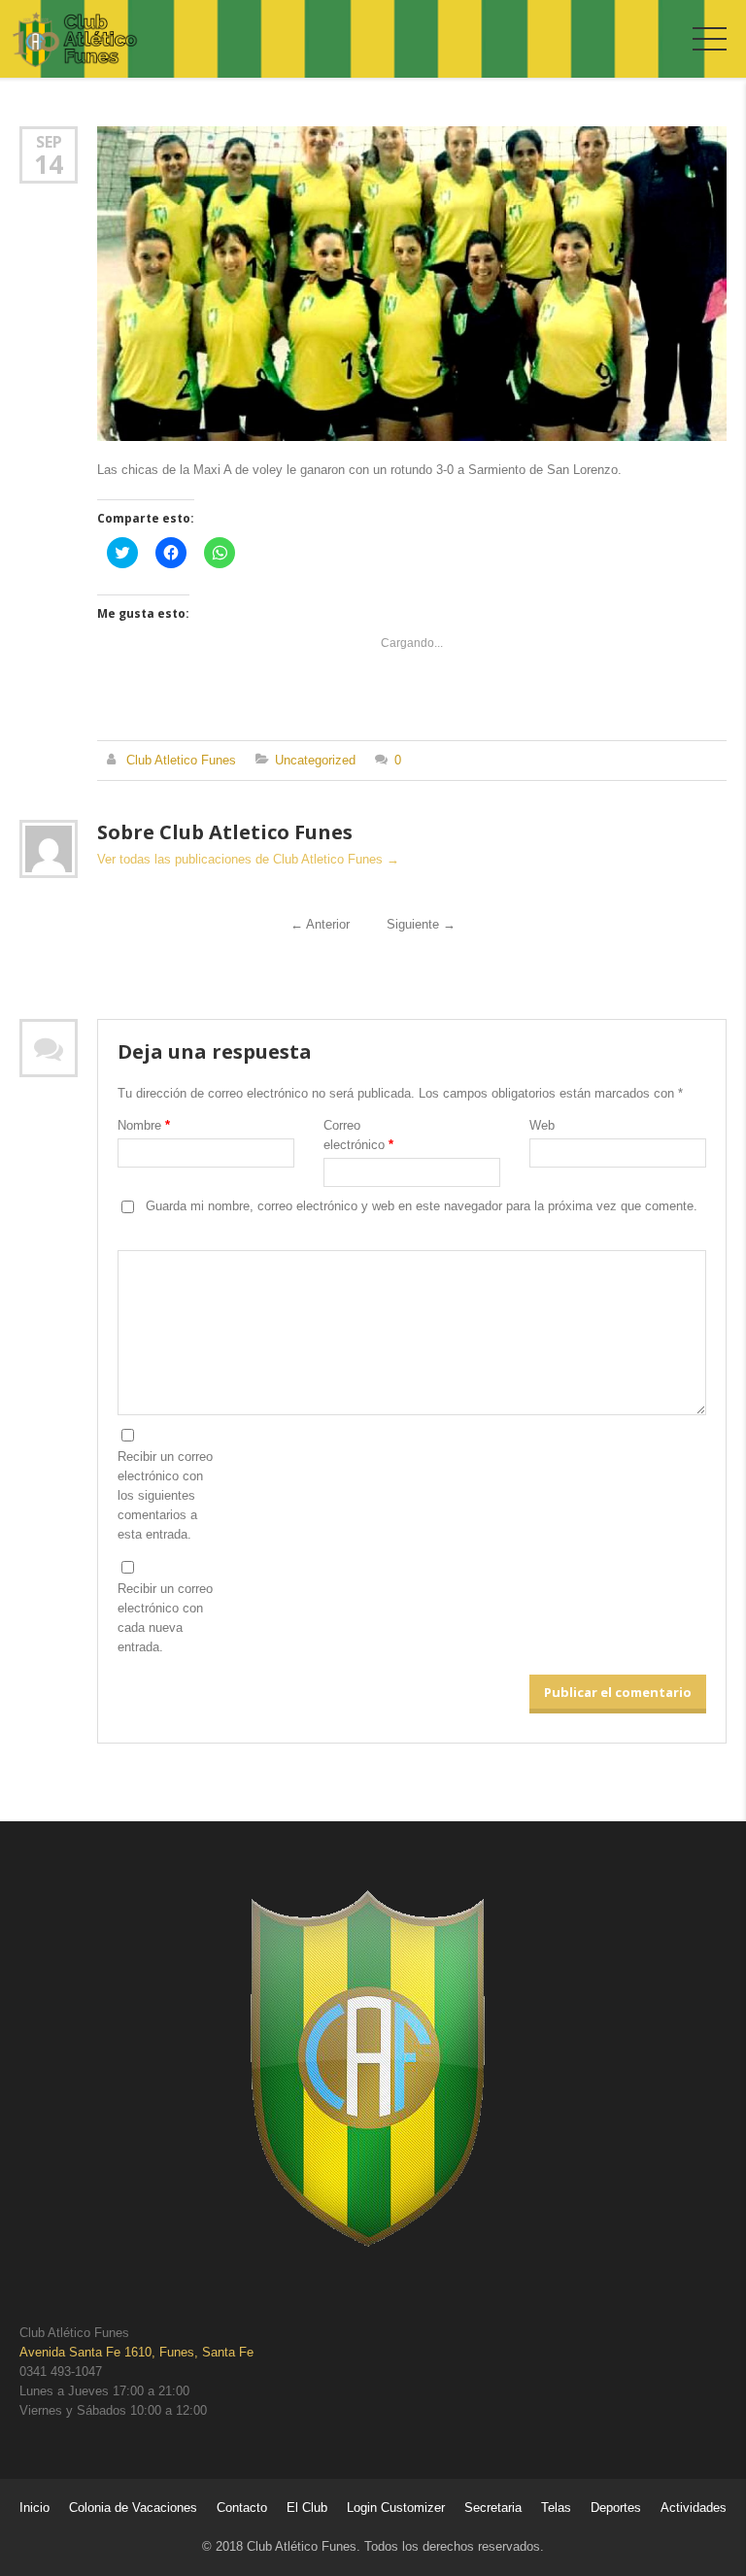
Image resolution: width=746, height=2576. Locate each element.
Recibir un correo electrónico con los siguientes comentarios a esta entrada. (165, 1495)
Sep (49, 141)
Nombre (144, 1125)
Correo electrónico (358, 1135)
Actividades (694, 2508)
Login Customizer (396, 2508)
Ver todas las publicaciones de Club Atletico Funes (248, 859)
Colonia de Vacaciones (133, 2508)
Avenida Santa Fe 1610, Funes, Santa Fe (136, 2352)
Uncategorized (315, 760)
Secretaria (493, 2508)
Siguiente (421, 924)
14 (49, 164)
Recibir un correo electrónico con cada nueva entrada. (165, 1618)
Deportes (616, 2508)
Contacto (242, 2508)
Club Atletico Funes (181, 760)
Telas (556, 2508)
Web (542, 1125)
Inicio (34, 2508)
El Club (307, 2508)
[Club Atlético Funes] (75, 40)
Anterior (320, 924)
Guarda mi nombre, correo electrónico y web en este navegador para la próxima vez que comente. (422, 1206)
